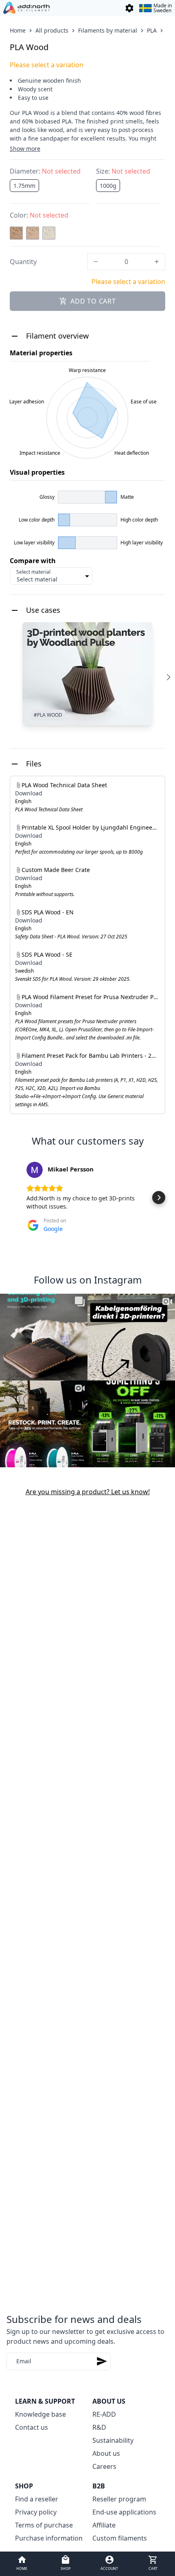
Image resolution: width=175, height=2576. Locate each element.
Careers (104, 2466)
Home (18, 30)
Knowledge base (40, 2414)
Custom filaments (120, 2538)
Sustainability (113, 2440)
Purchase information (49, 2538)
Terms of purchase (44, 2525)
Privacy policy (36, 2512)
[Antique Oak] (16, 233)
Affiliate (104, 2525)
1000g (108, 186)
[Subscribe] (102, 2361)
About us (106, 2453)
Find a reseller (37, 2499)
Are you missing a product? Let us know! (88, 1492)
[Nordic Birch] (49, 233)
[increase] (157, 262)
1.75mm (24, 186)
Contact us (32, 2427)
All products (52, 30)
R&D (99, 2427)
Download (29, 793)
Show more (25, 149)
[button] (16, 1198)
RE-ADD (104, 2414)
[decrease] (96, 262)
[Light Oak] (33, 233)
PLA (152, 30)
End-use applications (124, 2512)
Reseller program (119, 2499)
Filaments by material (108, 30)
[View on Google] (35, 1170)
